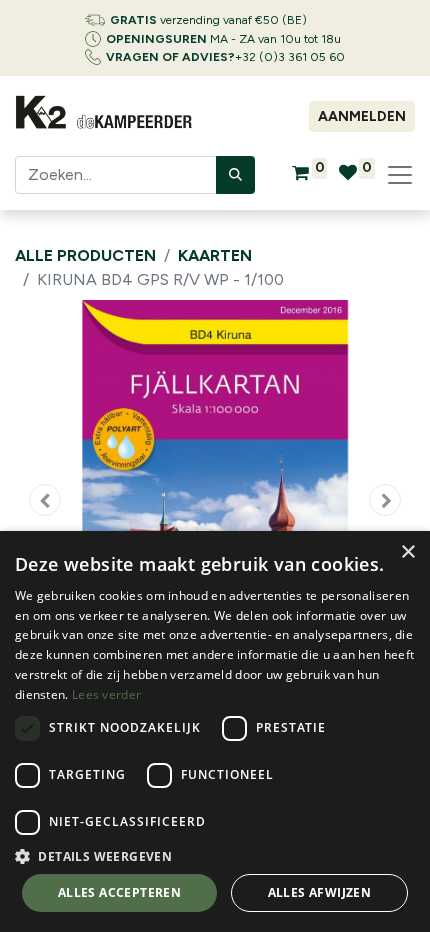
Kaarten (215, 255)
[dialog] (215, 731)
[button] (45, 500)
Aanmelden (362, 116)
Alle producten (85, 255)
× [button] (407, 552)
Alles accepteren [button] (119, 892)
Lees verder (106, 694)
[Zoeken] (235, 175)
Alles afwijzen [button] (320, 892)
